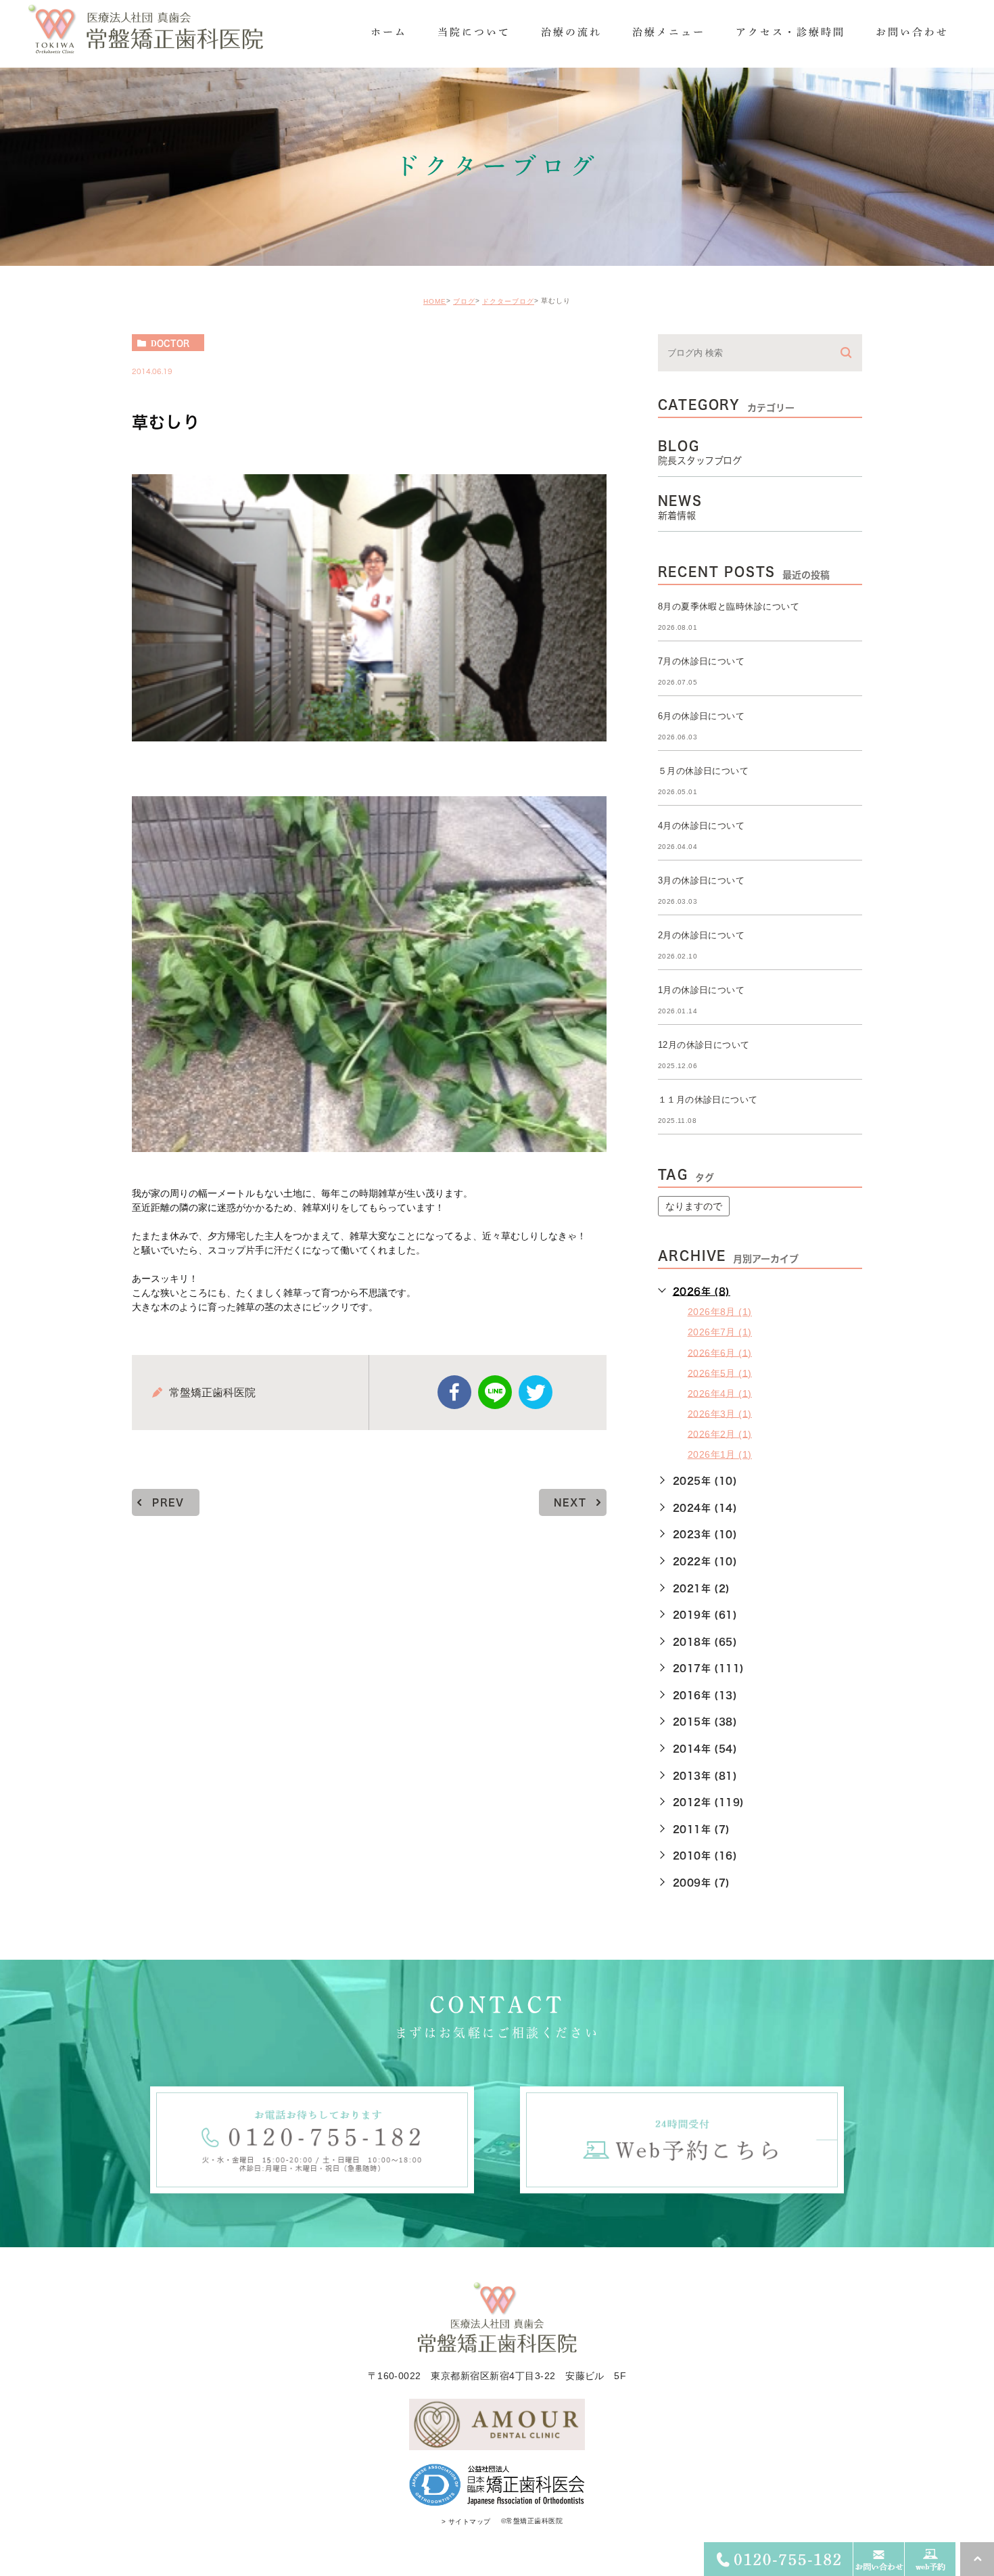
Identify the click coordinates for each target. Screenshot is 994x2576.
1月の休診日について (702, 990)
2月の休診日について (702, 935)
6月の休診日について (702, 716)
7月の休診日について (702, 661)
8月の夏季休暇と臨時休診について (729, 606)
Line (495, 1392)
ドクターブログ (508, 301)
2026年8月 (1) (720, 1312)
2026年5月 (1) (720, 1373)
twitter (536, 1392)
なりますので (694, 1206)
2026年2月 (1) (720, 1433)
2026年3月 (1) (720, 1413)
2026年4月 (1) (720, 1393)
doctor (170, 343)
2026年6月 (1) (720, 1352)
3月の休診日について (702, 880)
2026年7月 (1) (720, 1332)
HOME (435, 301)
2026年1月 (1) (720, 1454)
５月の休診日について (704, 771)
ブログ (464, 301)
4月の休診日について (702, 826)
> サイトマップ (466, 2522)
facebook (454, 1392)
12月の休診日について (704, 1045)
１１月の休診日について (708, 1100)
